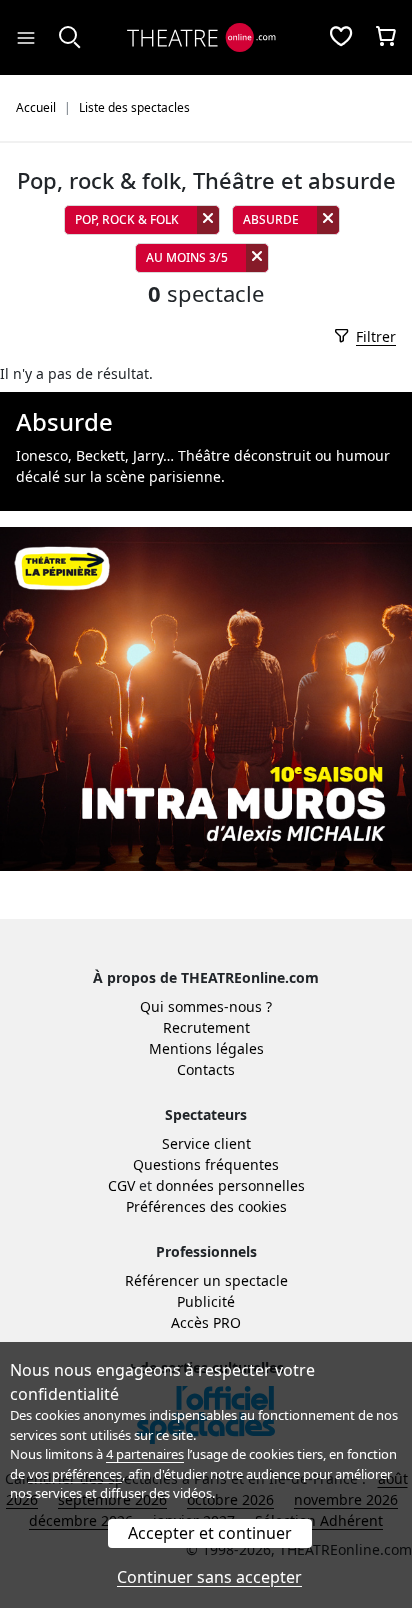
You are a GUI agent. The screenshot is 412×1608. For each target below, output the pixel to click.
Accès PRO (206, 1322)
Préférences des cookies (206, 1206)
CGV (121, 1185)
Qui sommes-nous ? (206, 1006)
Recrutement (206, 1027)
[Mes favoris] (341, 38)
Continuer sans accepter (209, 1577)
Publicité (206, 1301)
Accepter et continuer (210, 1533)
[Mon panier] (386, 38)
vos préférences (75, 1474)
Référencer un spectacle (206, 1280)
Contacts (206, 1069)
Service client (206, 1143)
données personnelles (230, 1185)
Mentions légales (206, 1048)
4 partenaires (145, 1454)
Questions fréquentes (206, 1164)
